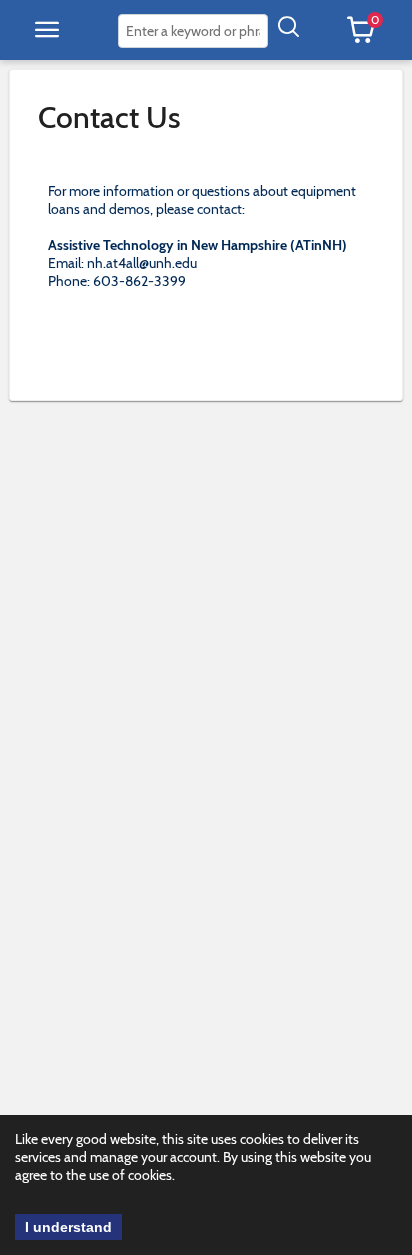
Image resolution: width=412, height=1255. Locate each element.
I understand (68, 1227)
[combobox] (193, 31)
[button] (47, 30)
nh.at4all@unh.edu (142, 263)
